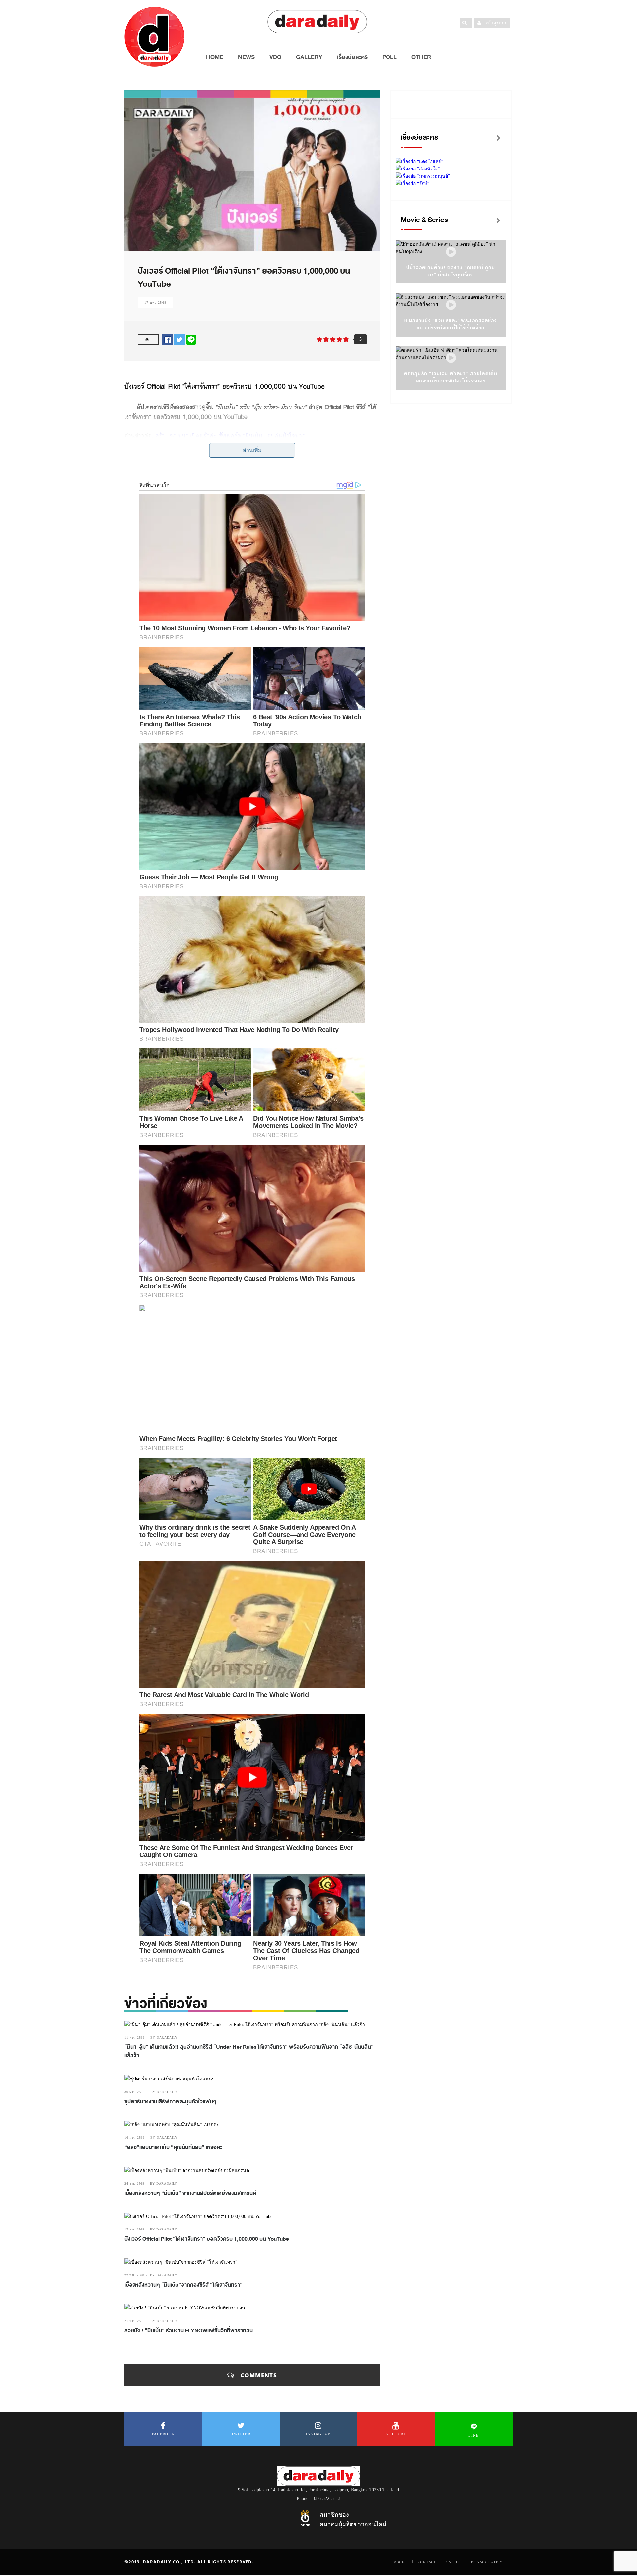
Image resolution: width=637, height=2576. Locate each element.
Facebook (163, 2434)
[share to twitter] (179, 339)
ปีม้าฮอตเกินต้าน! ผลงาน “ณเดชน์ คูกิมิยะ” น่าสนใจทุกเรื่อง (451, 271)
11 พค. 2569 (135, 2037)
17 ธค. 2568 (155, 303)
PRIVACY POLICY (487, 2562)
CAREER (454, 2562)
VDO (275, 57)
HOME (215, 57)
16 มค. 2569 (135, 2137)
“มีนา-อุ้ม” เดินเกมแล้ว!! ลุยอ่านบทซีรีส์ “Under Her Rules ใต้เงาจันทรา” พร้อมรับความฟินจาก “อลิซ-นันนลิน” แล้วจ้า (249, 2051)
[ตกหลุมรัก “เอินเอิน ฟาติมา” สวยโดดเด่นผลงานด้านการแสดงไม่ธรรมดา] (451, 358)
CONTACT (427, 2562)
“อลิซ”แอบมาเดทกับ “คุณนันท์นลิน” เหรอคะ (173, 2147)
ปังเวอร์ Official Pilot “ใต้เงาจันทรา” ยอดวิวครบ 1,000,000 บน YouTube (207, 2239)
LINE (474, 2435)
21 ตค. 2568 (135, 2321)
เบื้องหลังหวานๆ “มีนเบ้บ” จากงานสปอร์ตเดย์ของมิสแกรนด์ (190, 2193)
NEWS (246, 57)
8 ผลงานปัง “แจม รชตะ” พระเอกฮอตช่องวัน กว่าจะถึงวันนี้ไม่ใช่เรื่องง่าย (451, 324)
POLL (389, 57)
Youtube (396, 2434)
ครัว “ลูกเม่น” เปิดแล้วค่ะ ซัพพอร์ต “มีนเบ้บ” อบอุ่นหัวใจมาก (229, 436)
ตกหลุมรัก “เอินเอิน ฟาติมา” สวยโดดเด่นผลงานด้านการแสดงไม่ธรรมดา (451, 377)
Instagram (319, 2434)
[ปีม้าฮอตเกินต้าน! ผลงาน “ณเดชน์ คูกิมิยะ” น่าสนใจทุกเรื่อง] (451, 252)
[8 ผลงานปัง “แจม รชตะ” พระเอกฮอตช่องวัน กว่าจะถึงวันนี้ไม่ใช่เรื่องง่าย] (451, 305)
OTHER (421, 57)
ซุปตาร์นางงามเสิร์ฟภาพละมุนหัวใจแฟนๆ (170, 2102)
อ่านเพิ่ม (252, 450)
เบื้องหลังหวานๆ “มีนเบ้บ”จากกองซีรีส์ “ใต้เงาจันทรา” (183, 2285)
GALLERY (309, 57)
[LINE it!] (191, 339)
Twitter (241, 2434)
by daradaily (164, 2037)
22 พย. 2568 (134, 2275)
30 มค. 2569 (135, 2092)
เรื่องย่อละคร (352, 57)
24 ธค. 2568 (134, 2184)
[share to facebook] (168, 339)
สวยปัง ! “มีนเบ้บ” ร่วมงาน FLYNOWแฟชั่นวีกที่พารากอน (189, 2331)
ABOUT (401, 2562)
